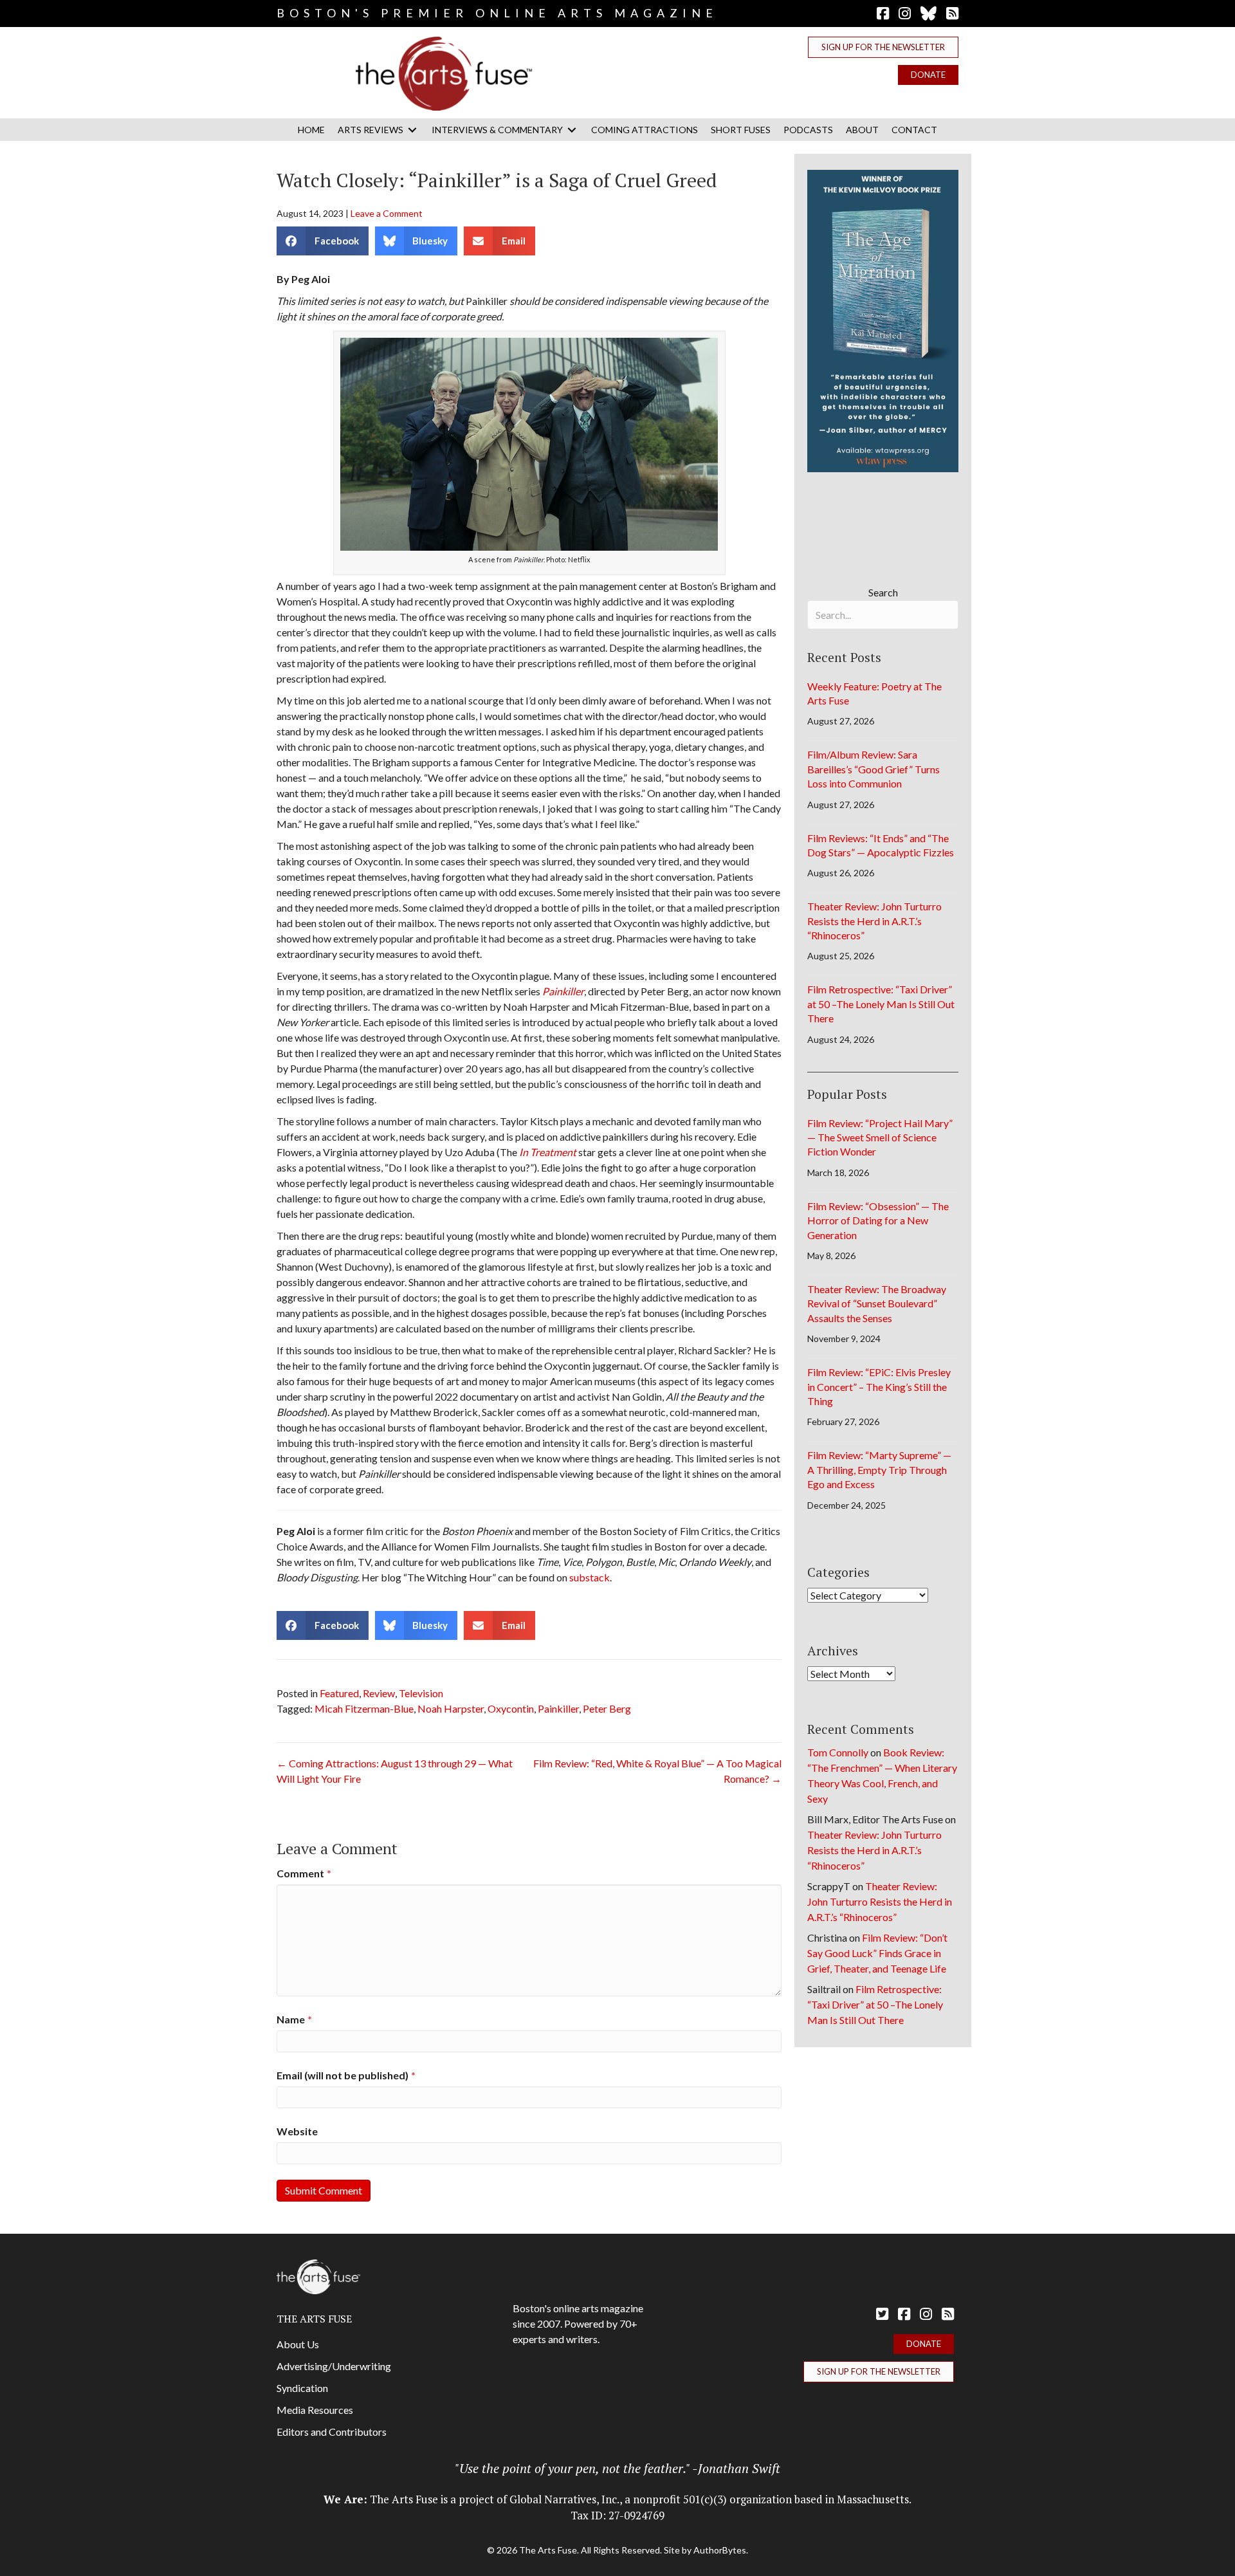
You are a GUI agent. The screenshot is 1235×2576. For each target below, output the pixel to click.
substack (590, 1577)
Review (379, 1693)
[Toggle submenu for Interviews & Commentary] (572, 130)
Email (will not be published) (346, 2075)
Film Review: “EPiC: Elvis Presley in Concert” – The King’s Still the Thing (879, 1386)
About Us (298, 2344)
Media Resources (315, 2410)
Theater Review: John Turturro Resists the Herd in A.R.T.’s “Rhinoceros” (874, 921)
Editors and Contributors (332, 2432)
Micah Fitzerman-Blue (364, 1708)
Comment (304, 1873)
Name (294, 2019)
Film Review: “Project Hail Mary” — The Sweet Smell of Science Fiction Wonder (880, 1137)
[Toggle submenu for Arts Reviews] (412, 130)
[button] (883, 47)
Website (297, 2131)
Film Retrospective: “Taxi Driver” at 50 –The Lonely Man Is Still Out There (881, 1004)
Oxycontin (511, 1708)
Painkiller (558, 1708)
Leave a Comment (387, 213)
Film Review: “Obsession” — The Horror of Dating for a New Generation (878, 1220)
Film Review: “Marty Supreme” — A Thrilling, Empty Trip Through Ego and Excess (879, 1469)
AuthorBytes (720, 2550)
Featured (339, 1693)
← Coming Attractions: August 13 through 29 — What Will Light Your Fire (395, 1771)
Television (421, 1693)
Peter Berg (607, 1708)
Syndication (302, 2388)
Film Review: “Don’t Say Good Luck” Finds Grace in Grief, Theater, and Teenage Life (877, 1953)
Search (883, 592)
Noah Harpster (451, 1708)
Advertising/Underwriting (334, 2366)
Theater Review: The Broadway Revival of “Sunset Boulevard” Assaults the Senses (877, 1303)
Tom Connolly (838, 1752)
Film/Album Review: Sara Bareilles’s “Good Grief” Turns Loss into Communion (874, 769)
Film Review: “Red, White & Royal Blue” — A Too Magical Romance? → (657, 1771)
